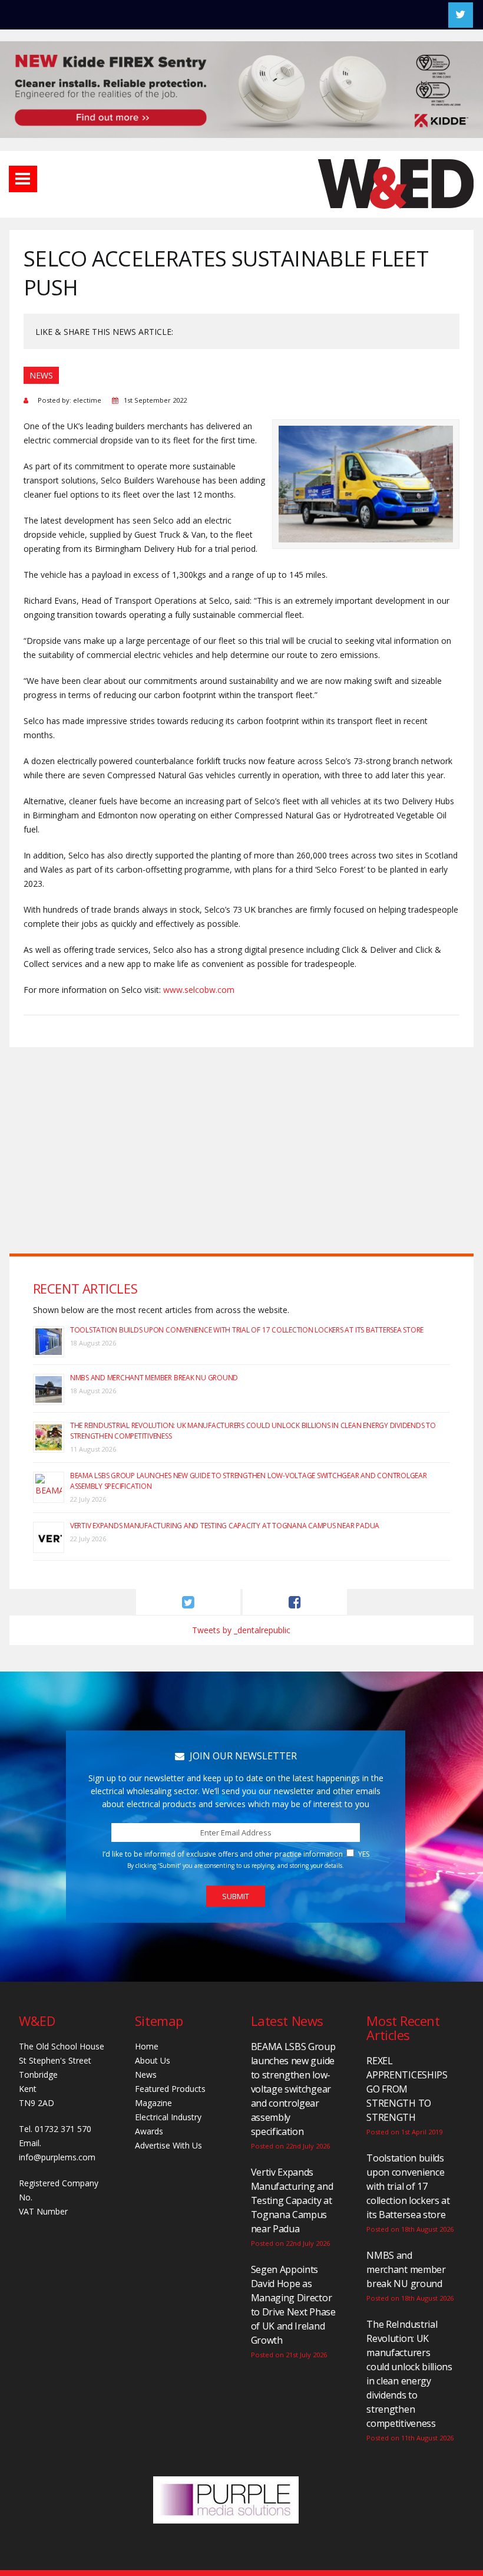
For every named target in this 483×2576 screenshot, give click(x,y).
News (146, 2075)
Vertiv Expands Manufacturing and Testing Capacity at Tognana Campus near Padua (225, 1526)
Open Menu (23, 179)
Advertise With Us (168, 2145)
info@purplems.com (57, 2157)
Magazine (153, 2103)
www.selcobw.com (199, 990)
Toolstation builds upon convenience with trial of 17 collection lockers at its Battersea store (247, 1330)
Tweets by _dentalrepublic (241, 1630)
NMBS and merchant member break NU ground (154, 1378)
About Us (153, 2060)
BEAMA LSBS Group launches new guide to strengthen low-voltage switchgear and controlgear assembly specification (293, 2089)
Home (147, 2046)
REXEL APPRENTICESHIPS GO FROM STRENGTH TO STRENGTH (407, 2089)
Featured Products (170, 2089)
